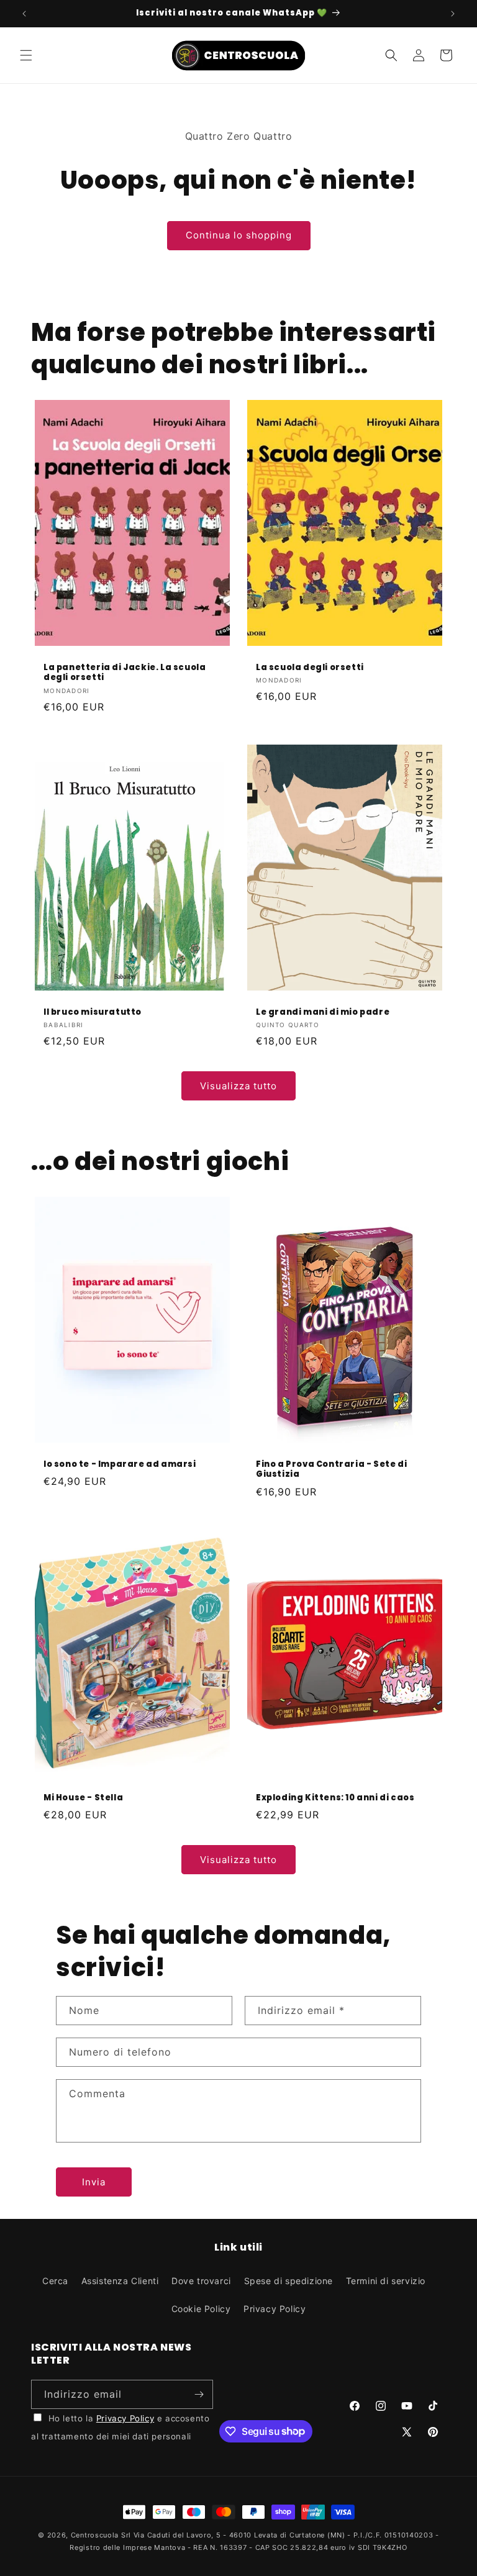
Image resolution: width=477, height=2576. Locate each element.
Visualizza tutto (238, 1086)
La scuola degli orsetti (310, 667)
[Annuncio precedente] (24, 14)
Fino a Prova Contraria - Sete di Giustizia (331, 1470)
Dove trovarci (201, 2281)
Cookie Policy (201, 2309)
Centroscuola (95, 2535)
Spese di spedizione (288, 2281)
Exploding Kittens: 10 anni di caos (335, 1798)
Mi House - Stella (83, 1798)
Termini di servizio (386, 2281)
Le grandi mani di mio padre (323, 1013)
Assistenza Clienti (120, 2281)
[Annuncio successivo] (453, 14)
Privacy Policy (275, 2309)
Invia (94, 2182)
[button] (26, 55)
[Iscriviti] (199, 2394)
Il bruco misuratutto (93, 1013)
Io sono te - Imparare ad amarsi (120, 1465)
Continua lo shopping (239, 235)
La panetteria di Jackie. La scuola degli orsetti (125, 673)
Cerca (55, 2281)
